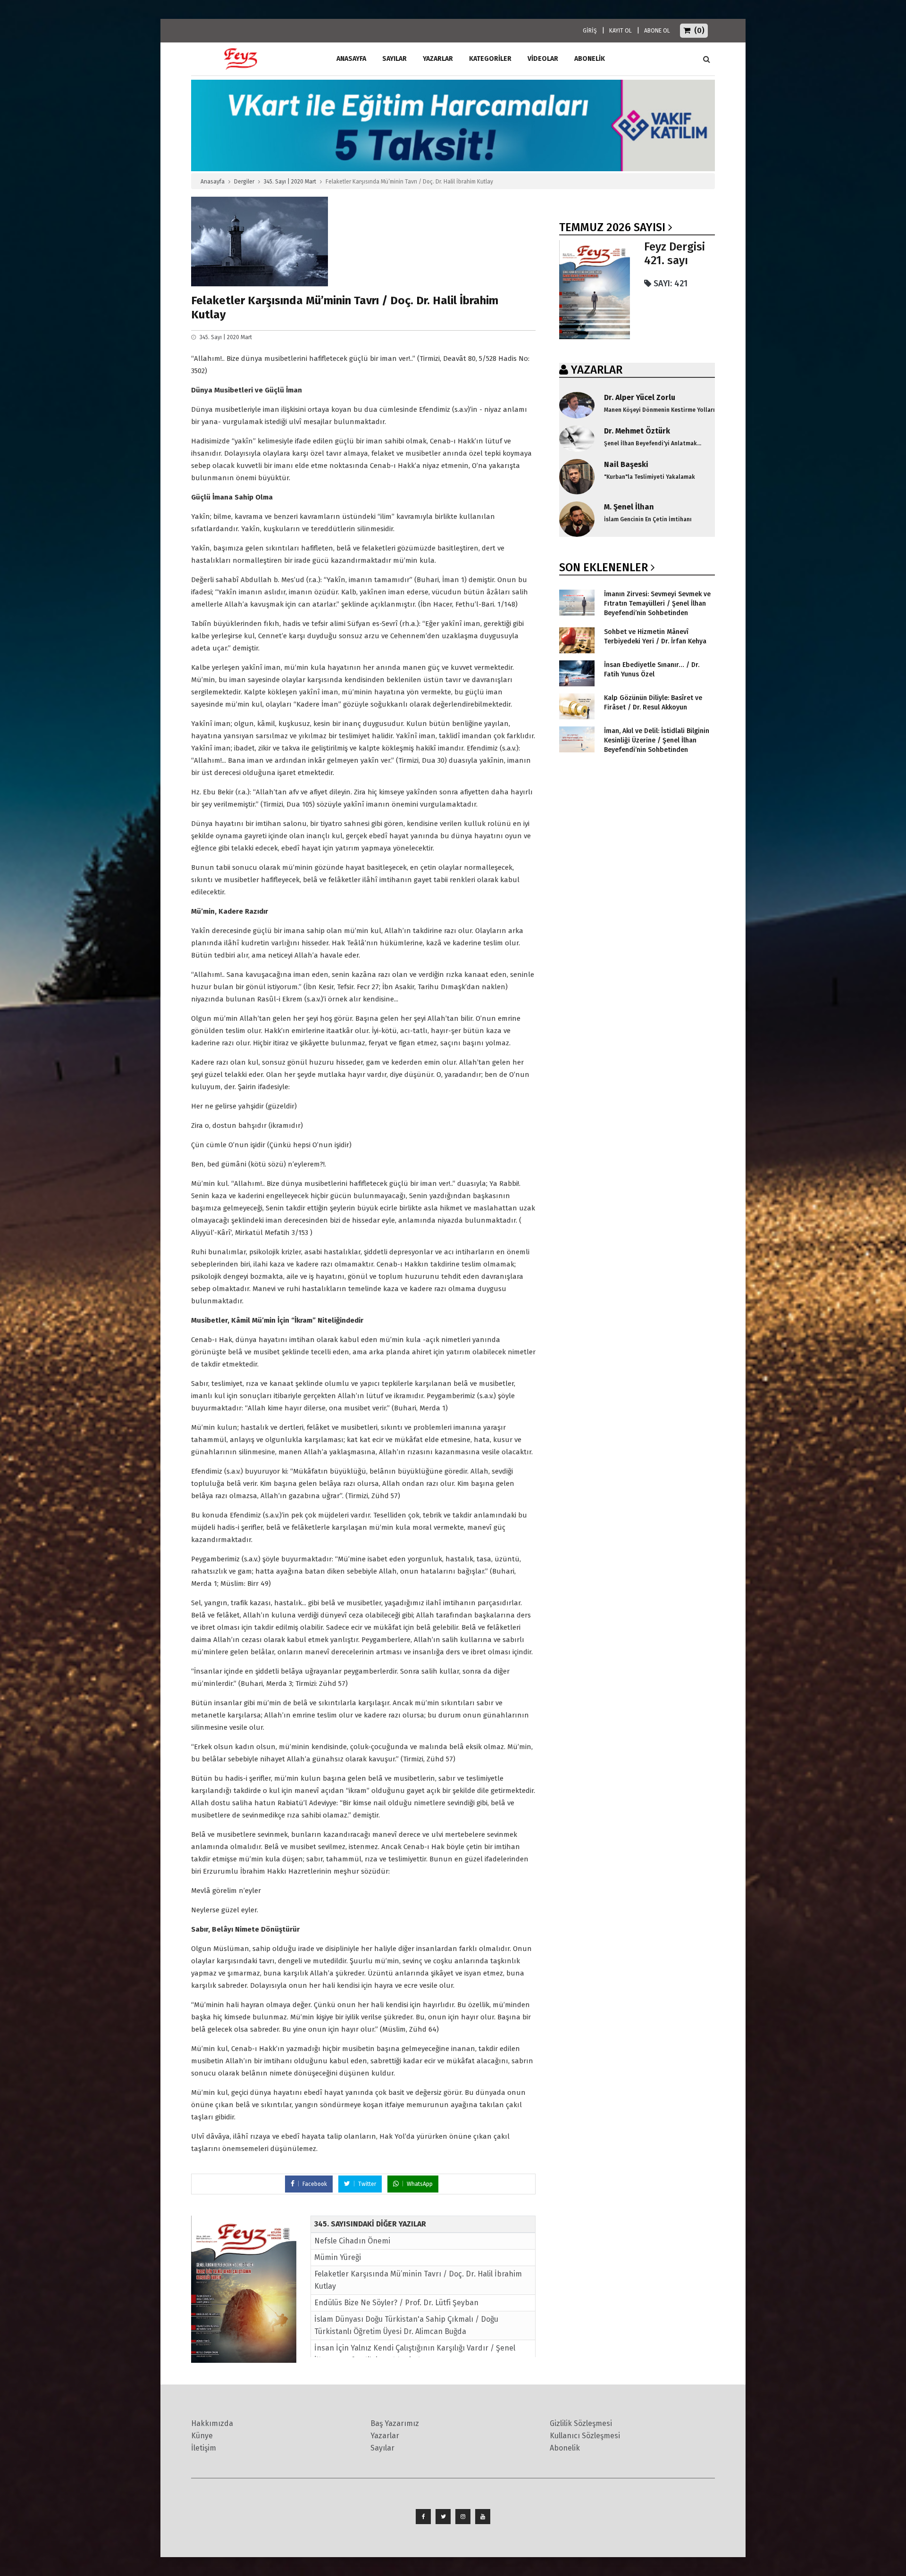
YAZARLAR (597, 370)
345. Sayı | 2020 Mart (290, 182)
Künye (202, 2436)
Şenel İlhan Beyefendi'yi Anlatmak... (653, 443)
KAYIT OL (621, 31)
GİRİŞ (590, 31)
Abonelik (565, 2448)
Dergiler (244, 182)
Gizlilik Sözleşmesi (581, 2423)
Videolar (543, 59)
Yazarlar (438, 59)
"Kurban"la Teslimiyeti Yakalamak (650, 477)
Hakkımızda (212, 2423)
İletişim (204, 2448)
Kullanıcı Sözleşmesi (585, 2436)
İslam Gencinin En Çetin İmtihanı (648, 519)
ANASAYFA (351, 59)
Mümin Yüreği (338, 2257)
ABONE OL (657, 31)
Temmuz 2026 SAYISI (612, 227)
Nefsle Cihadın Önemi (352, 2241)
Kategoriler (490, 59)
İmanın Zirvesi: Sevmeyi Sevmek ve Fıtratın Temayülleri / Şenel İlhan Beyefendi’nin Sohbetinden (657, 604)
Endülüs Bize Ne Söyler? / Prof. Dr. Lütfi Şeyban (396, 2303)
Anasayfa (213, 182)
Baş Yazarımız (395, 2423)
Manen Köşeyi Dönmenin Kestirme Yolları (659, 410)
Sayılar (394, 59)
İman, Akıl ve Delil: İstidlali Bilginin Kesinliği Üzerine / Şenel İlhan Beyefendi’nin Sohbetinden (657, 740)
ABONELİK (590, 59)
